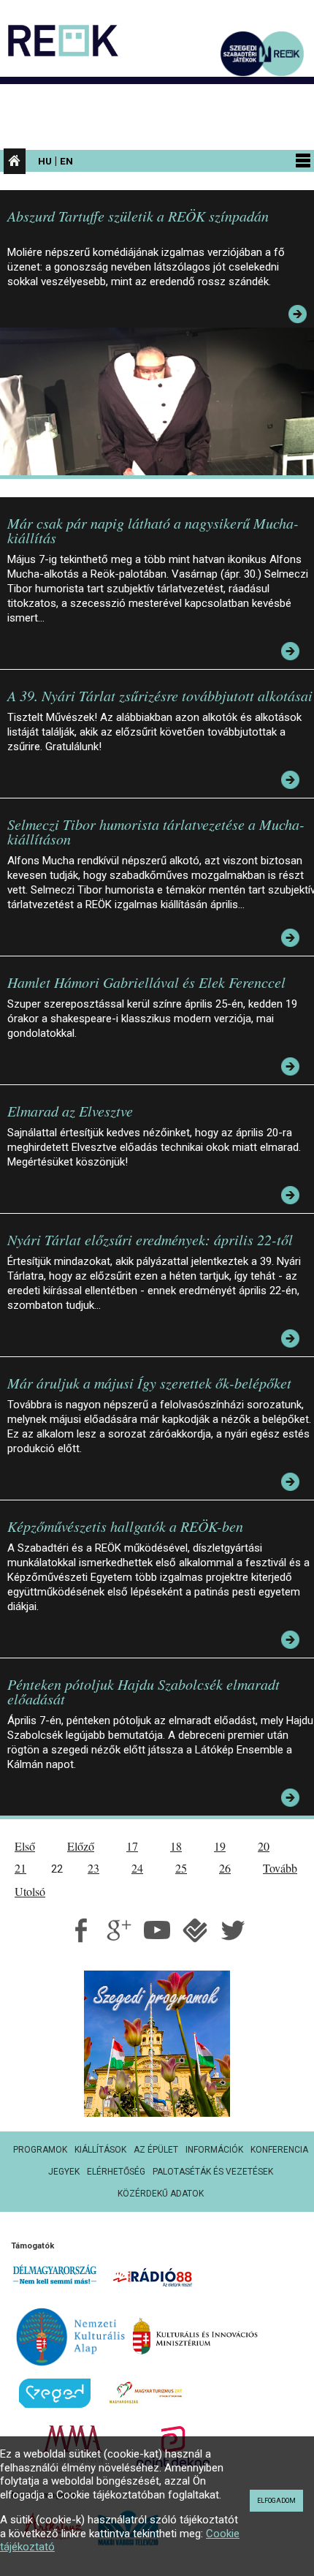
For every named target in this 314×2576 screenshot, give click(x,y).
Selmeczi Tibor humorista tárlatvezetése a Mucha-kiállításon (156, 831)
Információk (214, 2150)
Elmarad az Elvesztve (70, 1111)
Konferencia (279, 2150)
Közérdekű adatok (161, 2194)
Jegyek (64, 2172)
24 (137, 1868)
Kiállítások (100, 2150)
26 (225, 1868)
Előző (81, 1846)
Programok (40, 2150)
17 (132, 1846)
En (66, 161)
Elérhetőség (116, 2172)
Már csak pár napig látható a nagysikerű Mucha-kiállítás (153, 530)
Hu (45, 161)
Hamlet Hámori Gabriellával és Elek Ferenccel (146, 982)
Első (25, 1846)
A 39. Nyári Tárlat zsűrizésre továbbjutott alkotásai (160, 695)
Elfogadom (276, 2501)
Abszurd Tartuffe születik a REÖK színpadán (138, 216)
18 (176, 1846)
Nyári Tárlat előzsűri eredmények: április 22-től (150, 1239)
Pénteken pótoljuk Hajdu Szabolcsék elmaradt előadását (143, 1691)
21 (20, 1868)
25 (181, 1868)
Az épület (156, 2150)
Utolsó (30, 1891)
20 (264, 1846)
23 (93, 1868)
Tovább (280, 1868)
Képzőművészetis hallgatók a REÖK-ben (125, 1526)
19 (220, 1846)
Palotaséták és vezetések (213, 2172)
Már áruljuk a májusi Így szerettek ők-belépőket (149, 1383)
